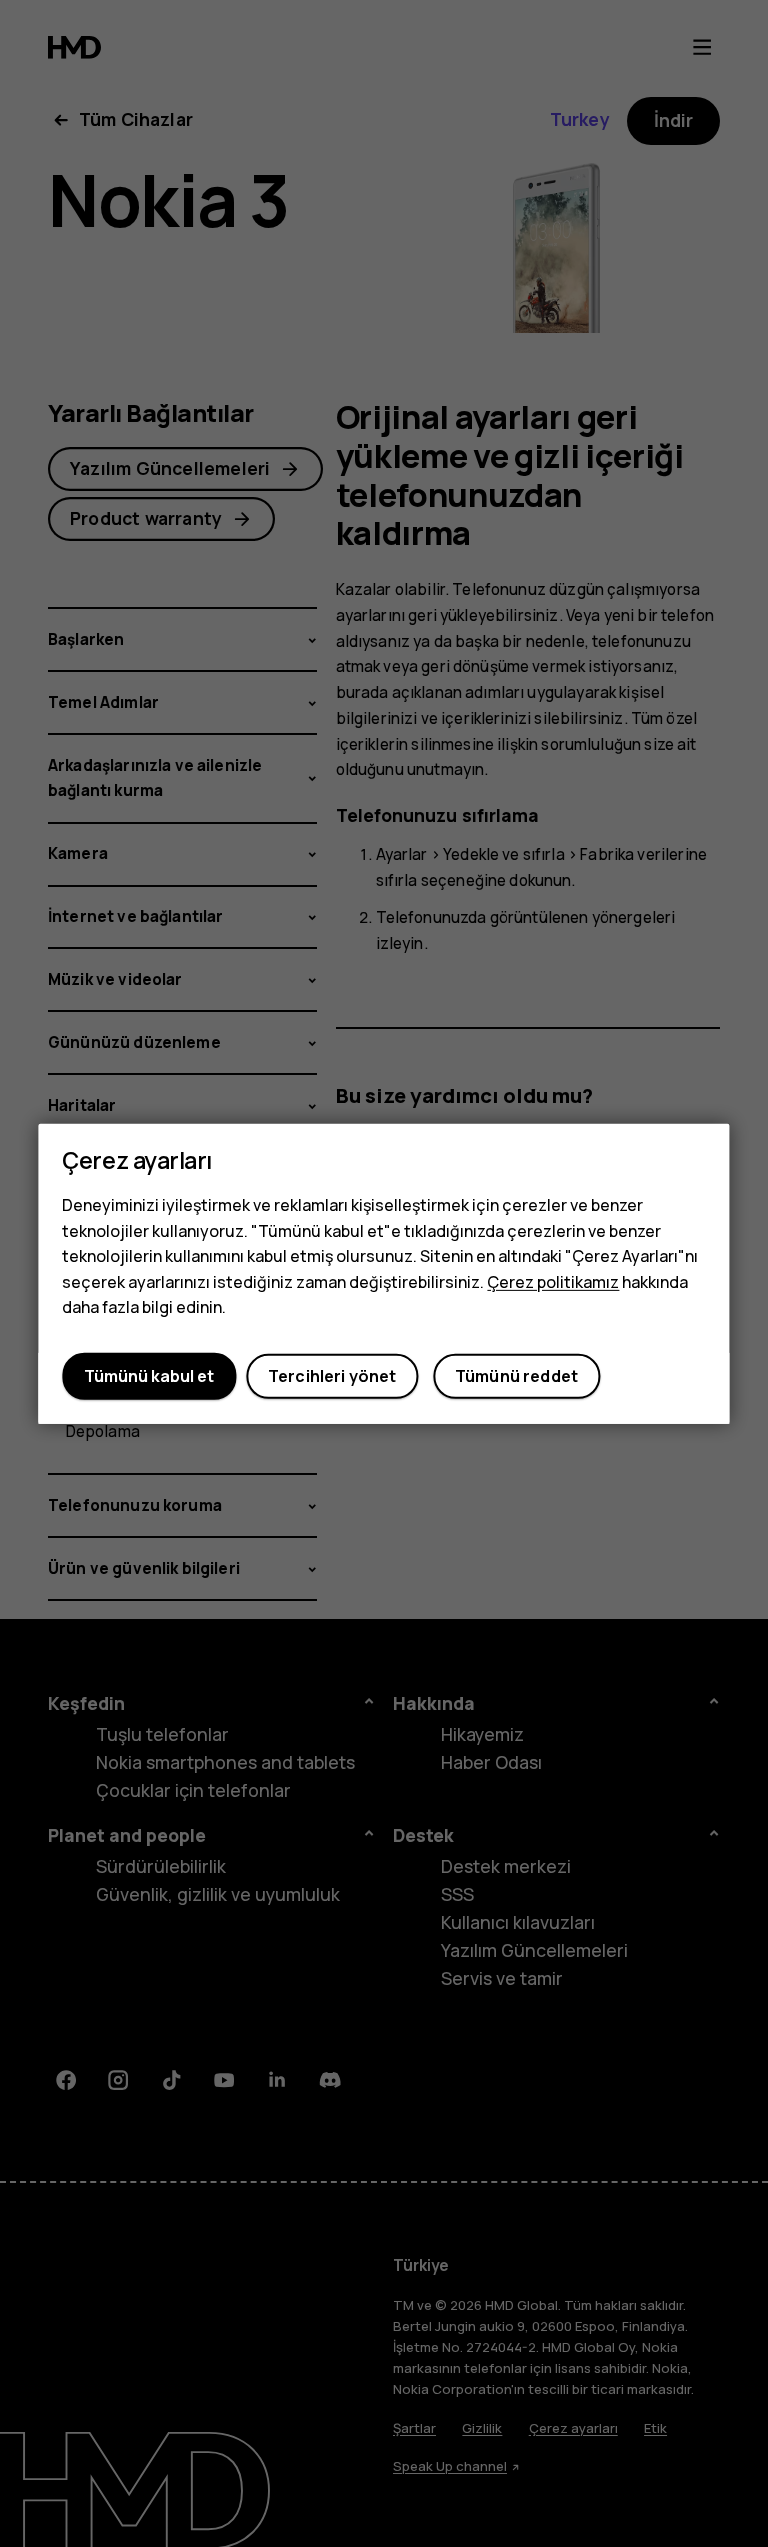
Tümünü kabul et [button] (149, 1376)
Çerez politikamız (553, 1282)
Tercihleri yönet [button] (332, 1376)
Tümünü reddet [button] (516, 1376)
